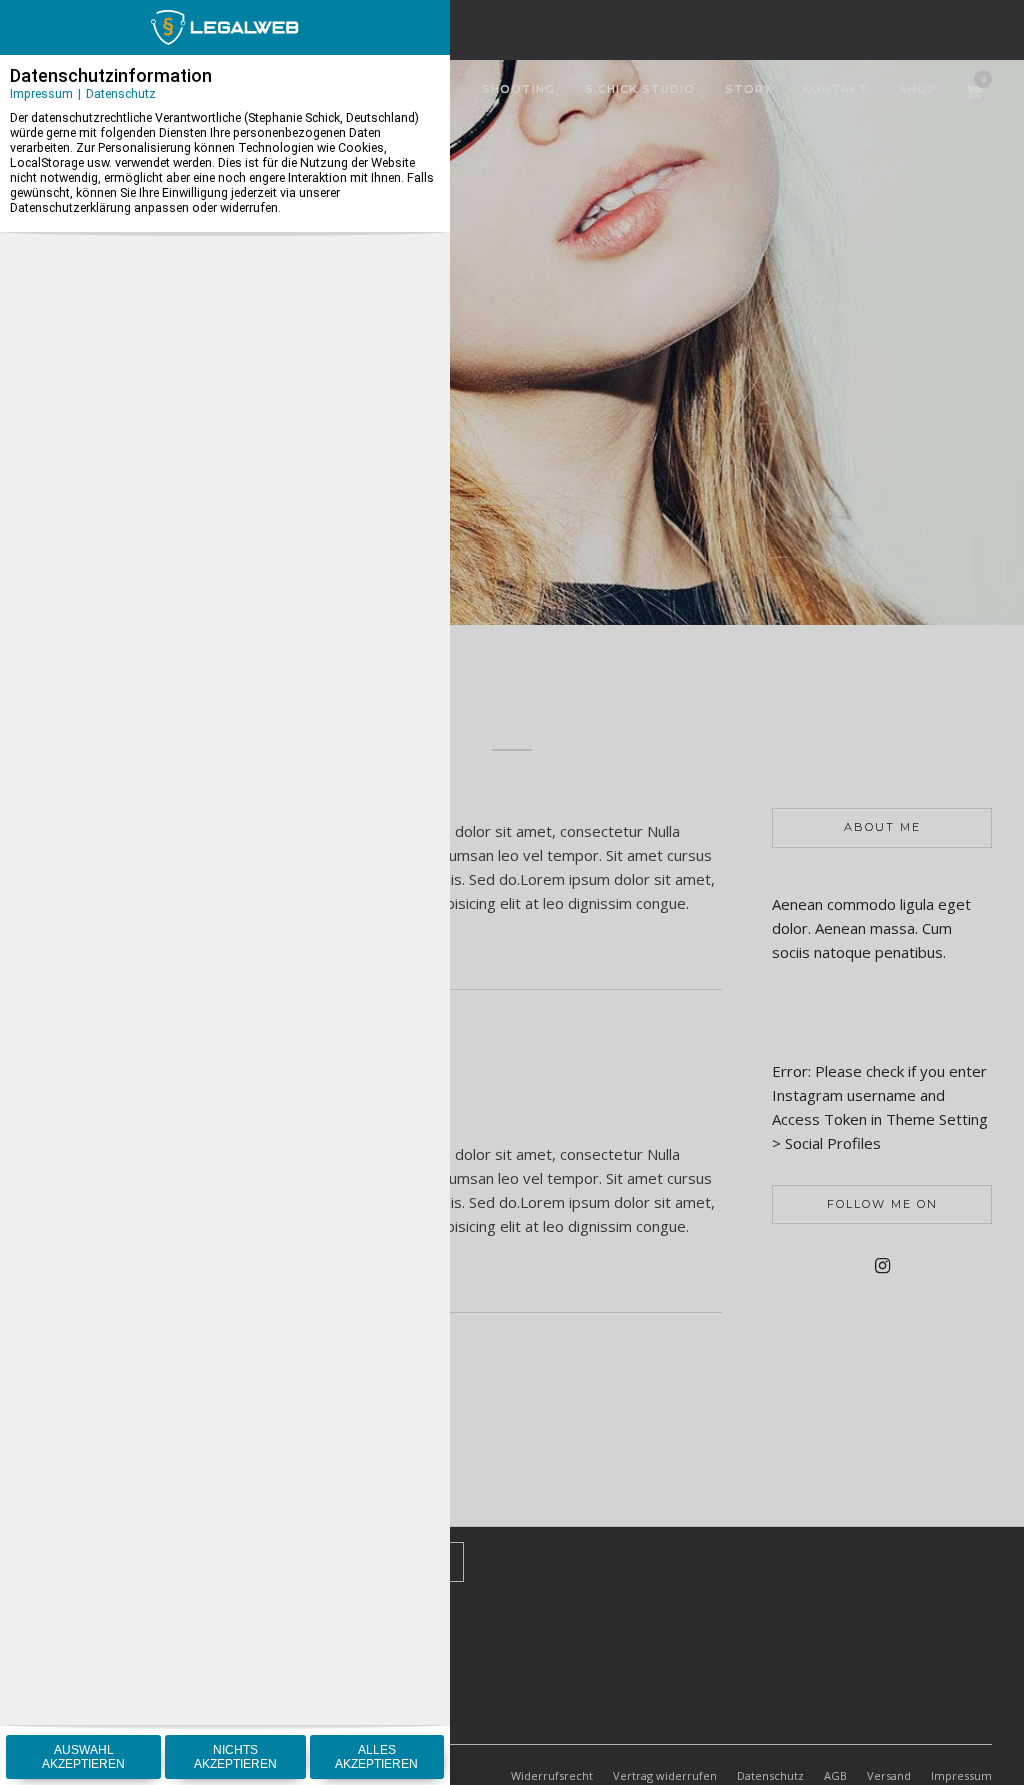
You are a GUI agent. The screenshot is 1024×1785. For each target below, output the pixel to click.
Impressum (41, 93)
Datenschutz (121, 93)
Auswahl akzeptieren (83, 1757)
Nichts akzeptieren (235, 1757)
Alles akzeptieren (376, 1757)
